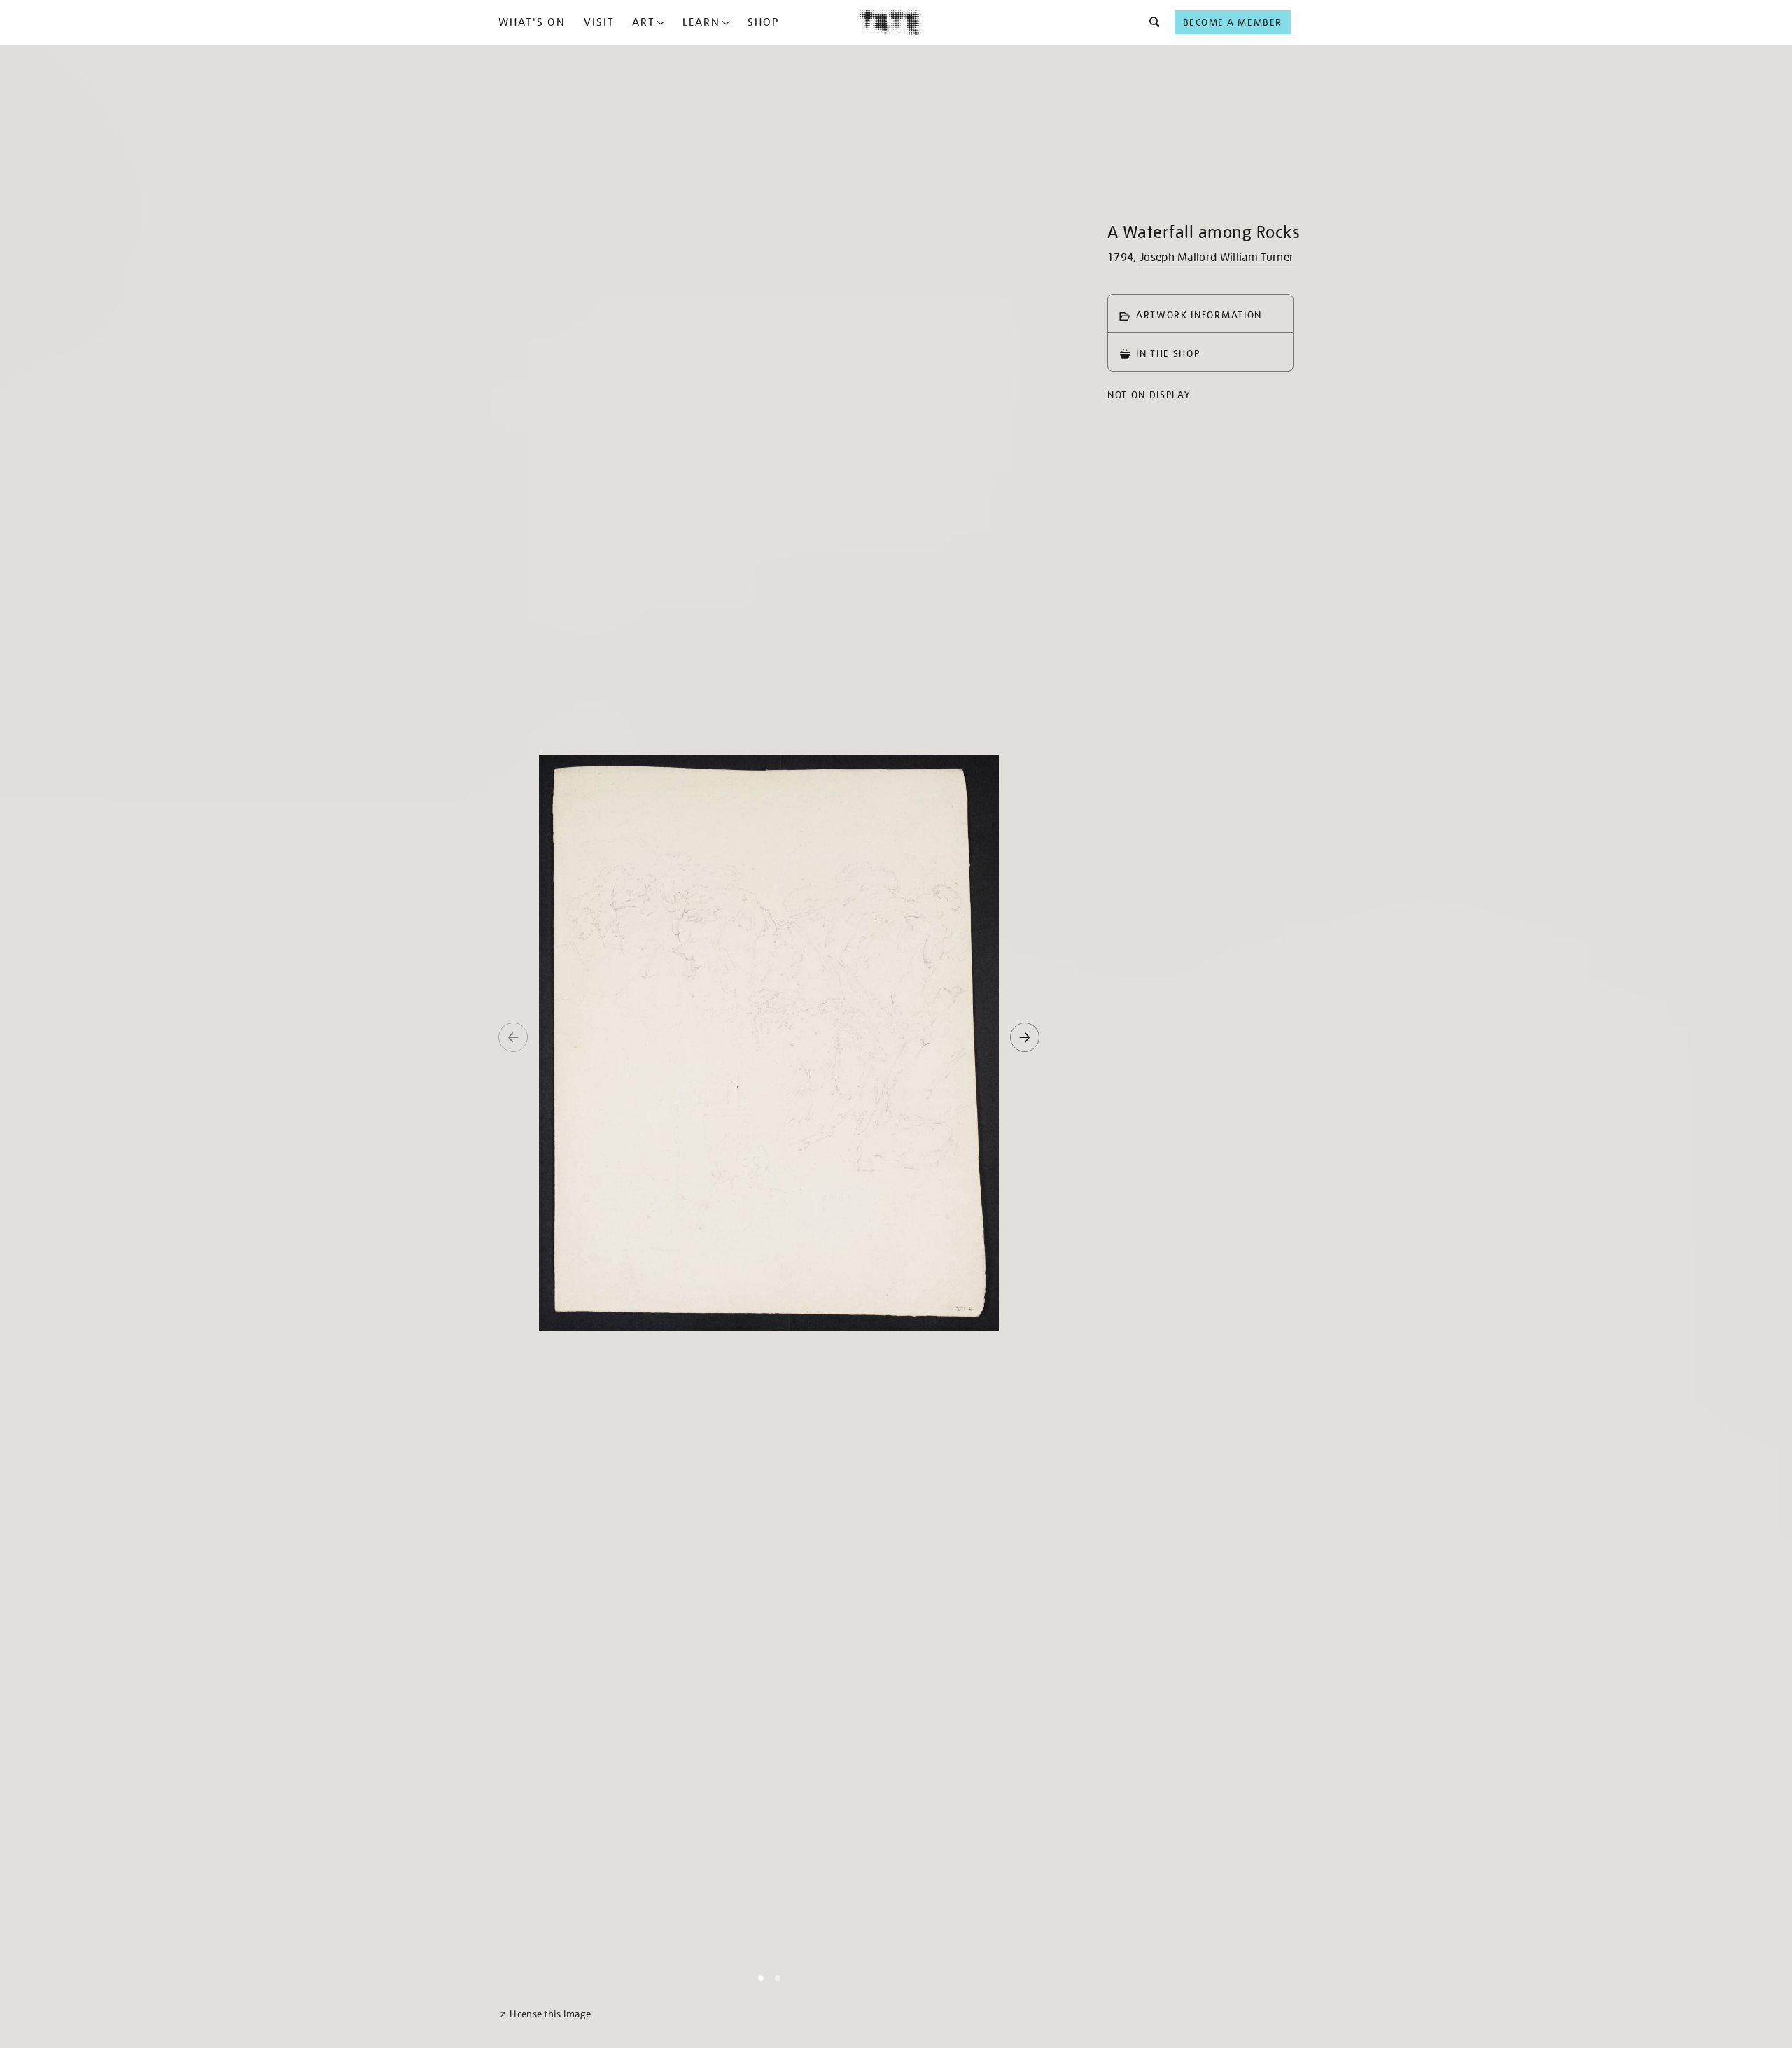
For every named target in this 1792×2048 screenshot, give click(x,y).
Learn (701, 22)
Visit (599, 22)
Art (644, 22)
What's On (532, 22)
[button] (1150, 22)
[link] (545, 2014)
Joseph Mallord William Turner (1217, 258)
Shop (763, 22)
